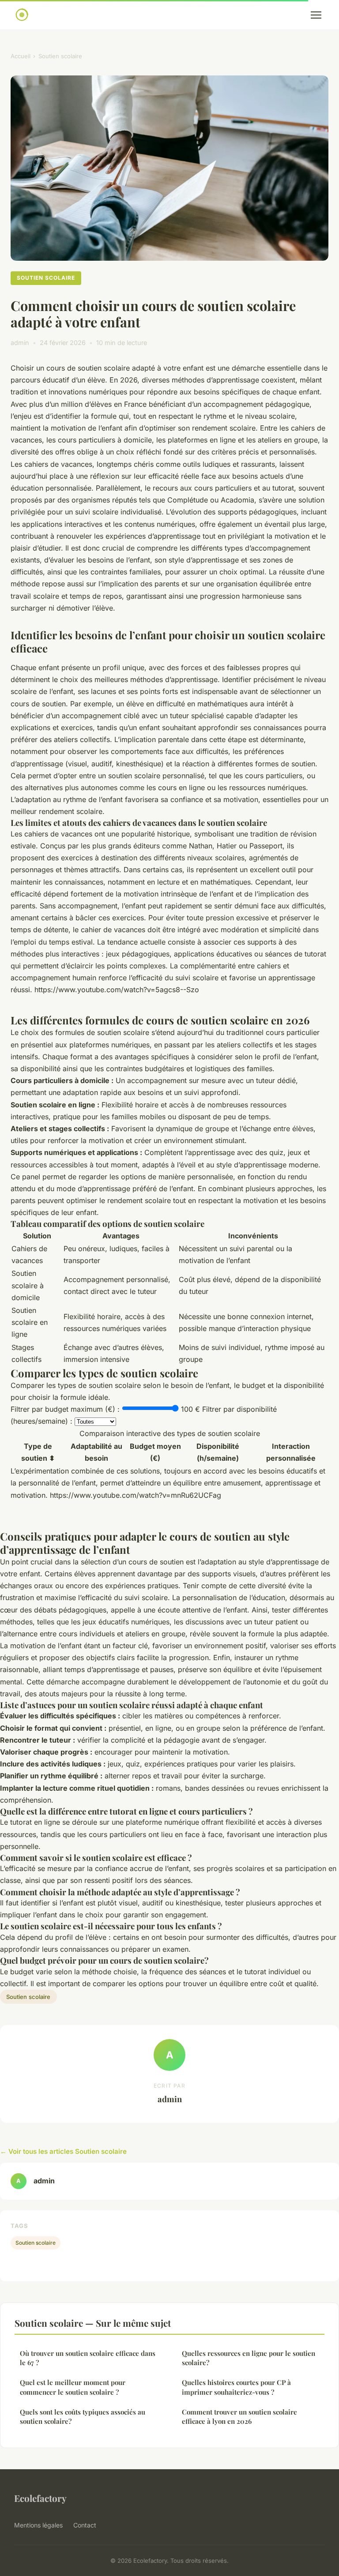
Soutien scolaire (60, 56)
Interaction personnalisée (291, 1452)
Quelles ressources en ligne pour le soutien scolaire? (249, 2358)
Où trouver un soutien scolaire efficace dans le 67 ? (88, 2358)
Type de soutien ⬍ (38, 1452)
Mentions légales (38, 2525)
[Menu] (316, 15)
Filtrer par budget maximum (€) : (65, 1409)
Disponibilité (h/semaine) (218, 1452)
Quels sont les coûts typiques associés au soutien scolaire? (83, 2417)
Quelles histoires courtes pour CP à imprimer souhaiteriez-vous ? (236, 2387)
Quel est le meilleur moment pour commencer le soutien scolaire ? (73, 2387)
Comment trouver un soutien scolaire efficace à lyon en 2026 (239, 2417)
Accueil (21, 56)
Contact (85, 2525)
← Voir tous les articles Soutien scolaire (63, 2151)
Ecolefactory (40, 2498)
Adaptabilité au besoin (96, 1452)
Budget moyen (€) (155, 1452)
